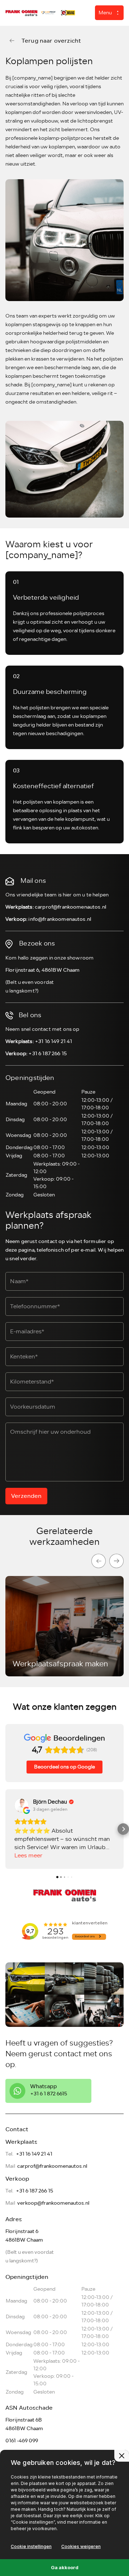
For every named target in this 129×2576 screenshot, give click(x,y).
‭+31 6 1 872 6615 (49, 2094)
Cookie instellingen (31, 2546)
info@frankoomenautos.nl (60, 919)
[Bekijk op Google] (21, 1805)
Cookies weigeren (81, 2546)
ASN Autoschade (29, 2408)
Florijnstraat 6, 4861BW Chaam (43, 970)
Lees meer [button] (28, 1856)
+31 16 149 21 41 (54, 1041)
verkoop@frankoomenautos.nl (53, 2203)
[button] (6, 1829)
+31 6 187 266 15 (47, 1054)
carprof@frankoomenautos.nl (70, 907)
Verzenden (26, 1496)
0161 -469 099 (22, 2441)
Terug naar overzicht (51, 41)
